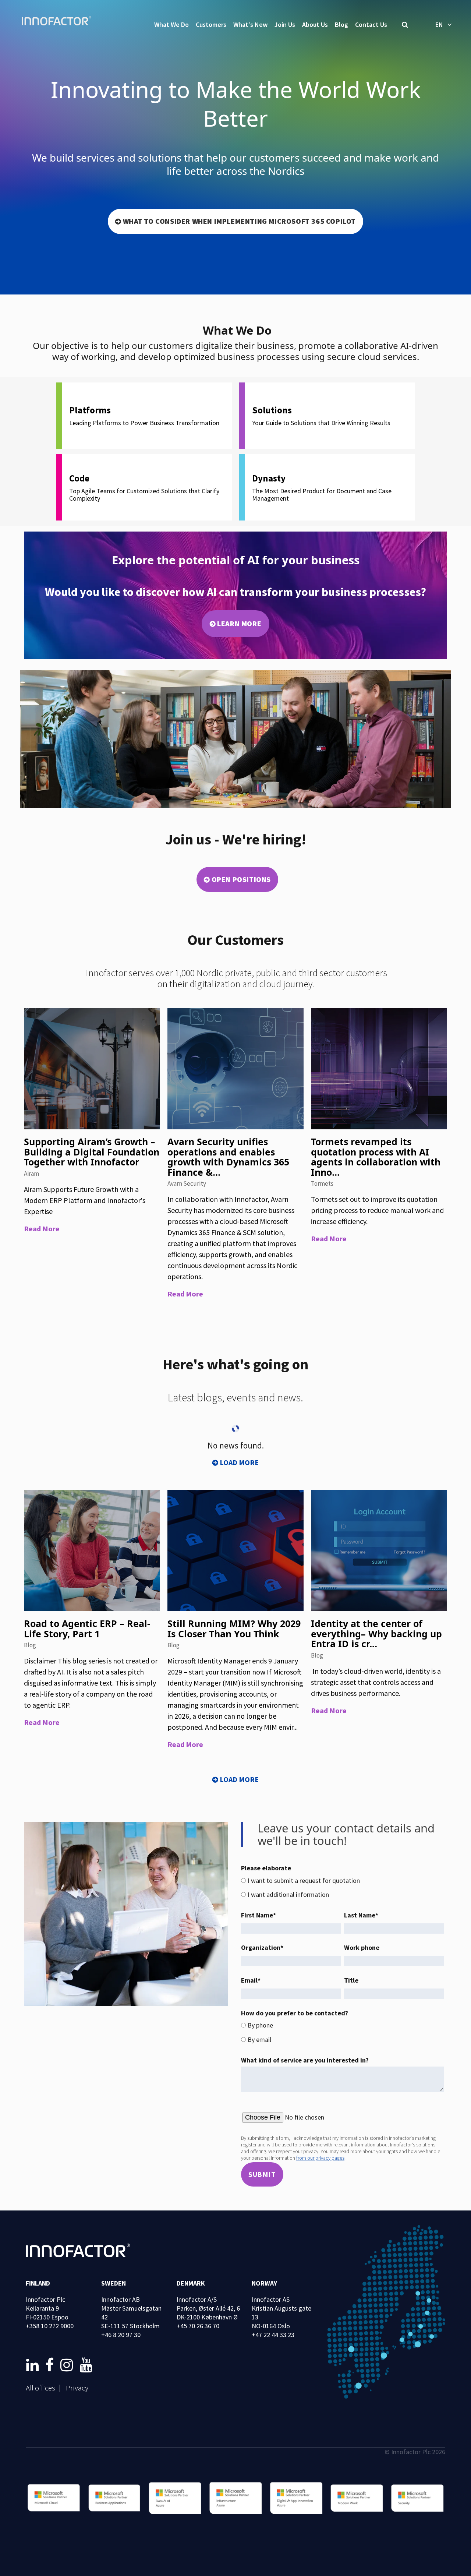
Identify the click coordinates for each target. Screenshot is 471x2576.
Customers (211, 24)
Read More (42, 1229)
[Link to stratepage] (34, 2365)
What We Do (171, 24)
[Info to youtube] (86, 2365)
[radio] (343, 1881)
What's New (250, 24)
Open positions (241, 879)
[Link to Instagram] (68, 2365)
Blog (341, 24)
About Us (315, 24)
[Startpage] (59, 22)
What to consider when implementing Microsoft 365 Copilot (240, 221)
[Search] (405, 25)
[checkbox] (343, 1888)
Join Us (285, 24)
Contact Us (371, 24)
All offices (40, 2388)
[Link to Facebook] (51, 2365)
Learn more (239, 623)
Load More (239, 1462)
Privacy (77, 2388)
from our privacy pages (320, 2158)
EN (439, 24)
